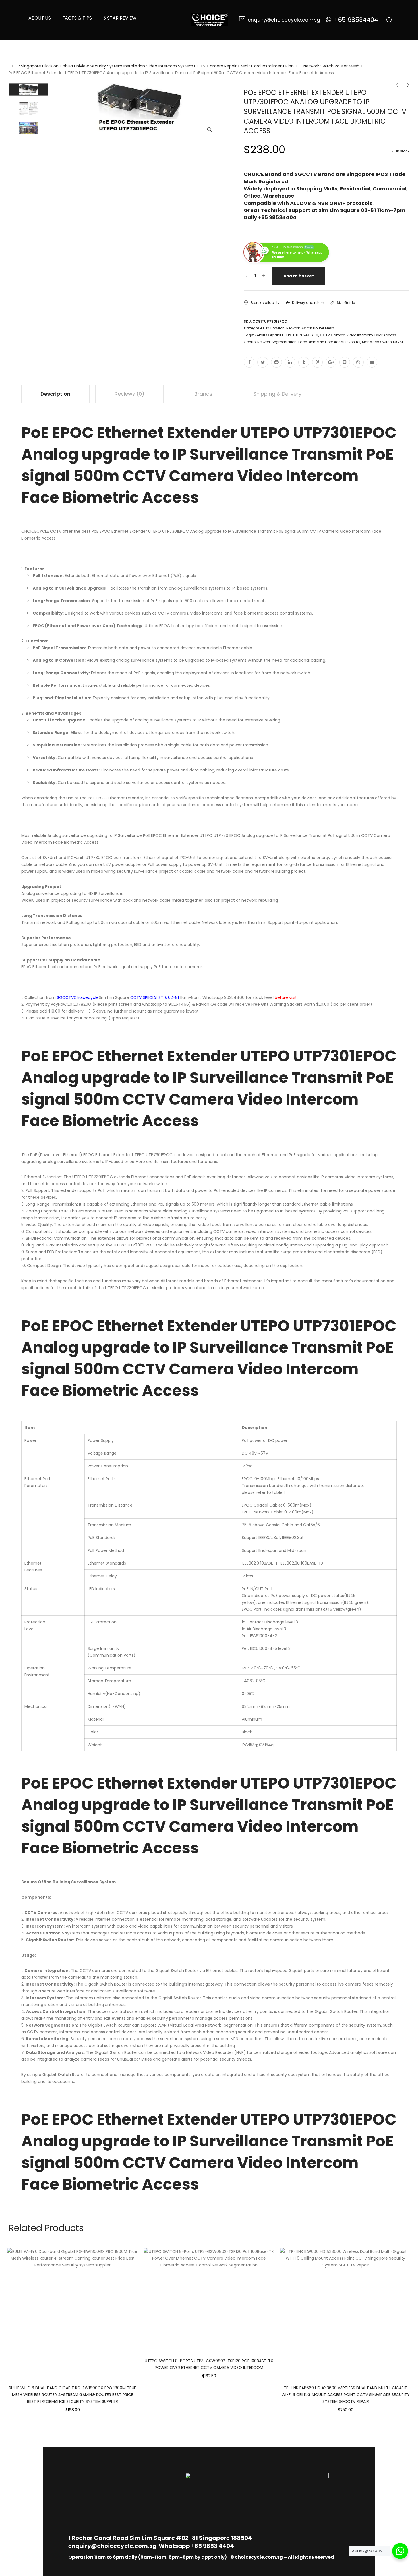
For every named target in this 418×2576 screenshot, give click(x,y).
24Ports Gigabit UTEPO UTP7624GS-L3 (286, 335)
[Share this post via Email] (372, 362)
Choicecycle (86, 997)
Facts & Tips (77, 18)
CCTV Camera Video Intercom (346, 335)
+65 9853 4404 (213, 2546)
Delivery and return (308, 303)
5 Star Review (120, 18)
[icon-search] (390, 20)
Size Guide (346, 303)
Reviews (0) (130, 394)
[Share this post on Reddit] (276, 362)
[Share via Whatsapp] (358, 362)
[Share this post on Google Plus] (331, 362)
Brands (203, 394)
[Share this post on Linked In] (290, 362)
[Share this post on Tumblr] (304, 362)
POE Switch (275, 328)
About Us (40, 18)
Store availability (265, 303)
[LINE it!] (345, 362)
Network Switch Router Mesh (331, 66)
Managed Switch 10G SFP (384, 342)
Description (55, 394)
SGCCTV (65, 997)
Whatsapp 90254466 (224, 997)
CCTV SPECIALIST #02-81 (155, 997)
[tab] (55, 394)
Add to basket (299, 276)
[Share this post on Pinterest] (317, 362)
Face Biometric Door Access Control (329, 342)
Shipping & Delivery (277, 394)
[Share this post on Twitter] (263, 362)
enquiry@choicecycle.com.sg (112, 2546)
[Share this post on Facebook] (249, 362)
